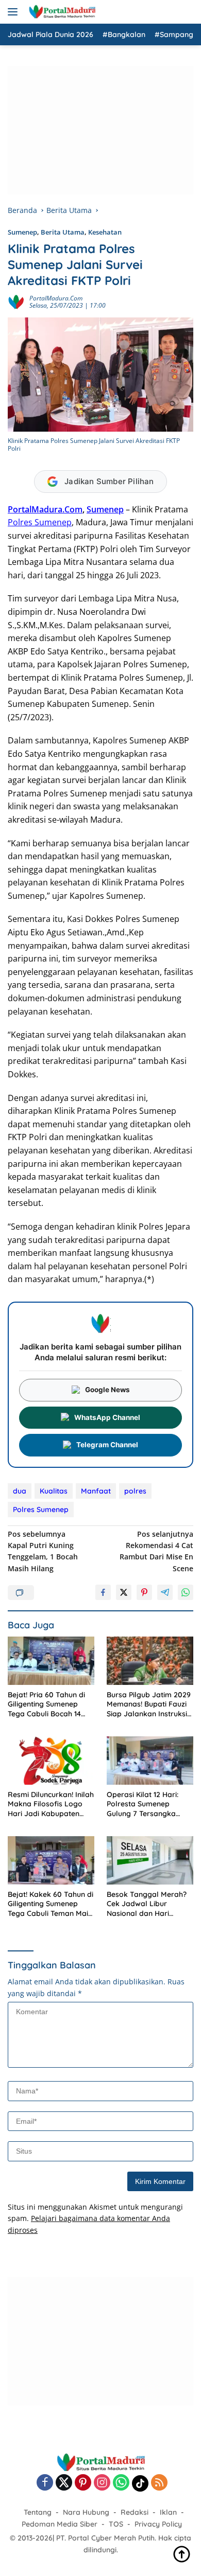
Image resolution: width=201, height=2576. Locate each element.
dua (20, 1491)
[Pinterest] (83, 2483)
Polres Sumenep (40, 522)
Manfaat (96, 1491)
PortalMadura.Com (56, 298)
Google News (107, 1390)
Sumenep (22, 232)
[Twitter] (64, 2483)
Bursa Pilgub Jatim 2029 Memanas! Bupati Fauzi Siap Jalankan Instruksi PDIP (149, 1704)
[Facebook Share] (103, 1592)
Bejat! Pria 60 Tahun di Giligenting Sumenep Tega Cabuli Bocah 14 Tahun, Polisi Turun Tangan (46, 1704)
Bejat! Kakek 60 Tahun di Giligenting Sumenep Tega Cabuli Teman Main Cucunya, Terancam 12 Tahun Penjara (51, 1904)
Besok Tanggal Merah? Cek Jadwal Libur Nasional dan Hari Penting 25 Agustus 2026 (149, 1904)
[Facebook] (45, 2483)
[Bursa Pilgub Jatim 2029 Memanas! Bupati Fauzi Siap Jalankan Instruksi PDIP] (150, 1661)
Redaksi (135, 2512)
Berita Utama (63, 232)
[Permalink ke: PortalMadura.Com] (16, 301)
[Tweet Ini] (124, 1592)
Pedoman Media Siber (60, 2524)
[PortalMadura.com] (61, 12)
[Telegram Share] (165, 1592)
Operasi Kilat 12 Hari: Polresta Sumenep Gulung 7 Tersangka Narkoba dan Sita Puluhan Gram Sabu (143, 1804)
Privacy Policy (158, 2524)
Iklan (168, 2512)
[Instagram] (102, 2483)
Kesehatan (105, 232)
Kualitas (54, 1491)
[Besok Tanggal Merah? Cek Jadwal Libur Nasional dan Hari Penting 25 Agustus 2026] (150, 1861)
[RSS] (159, 2483)
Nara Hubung (86, 2512)
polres (135, 1491)
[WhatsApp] (121, 2483)
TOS (116, 2524)
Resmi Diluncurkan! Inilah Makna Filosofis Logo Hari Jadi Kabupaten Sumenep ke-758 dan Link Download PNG (51, 1804)
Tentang (38, 2512)
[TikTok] (140, 2483)
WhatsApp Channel (107, 1417)
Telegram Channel (107, 1445)
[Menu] (15, 12)
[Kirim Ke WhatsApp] (186, 1592)
